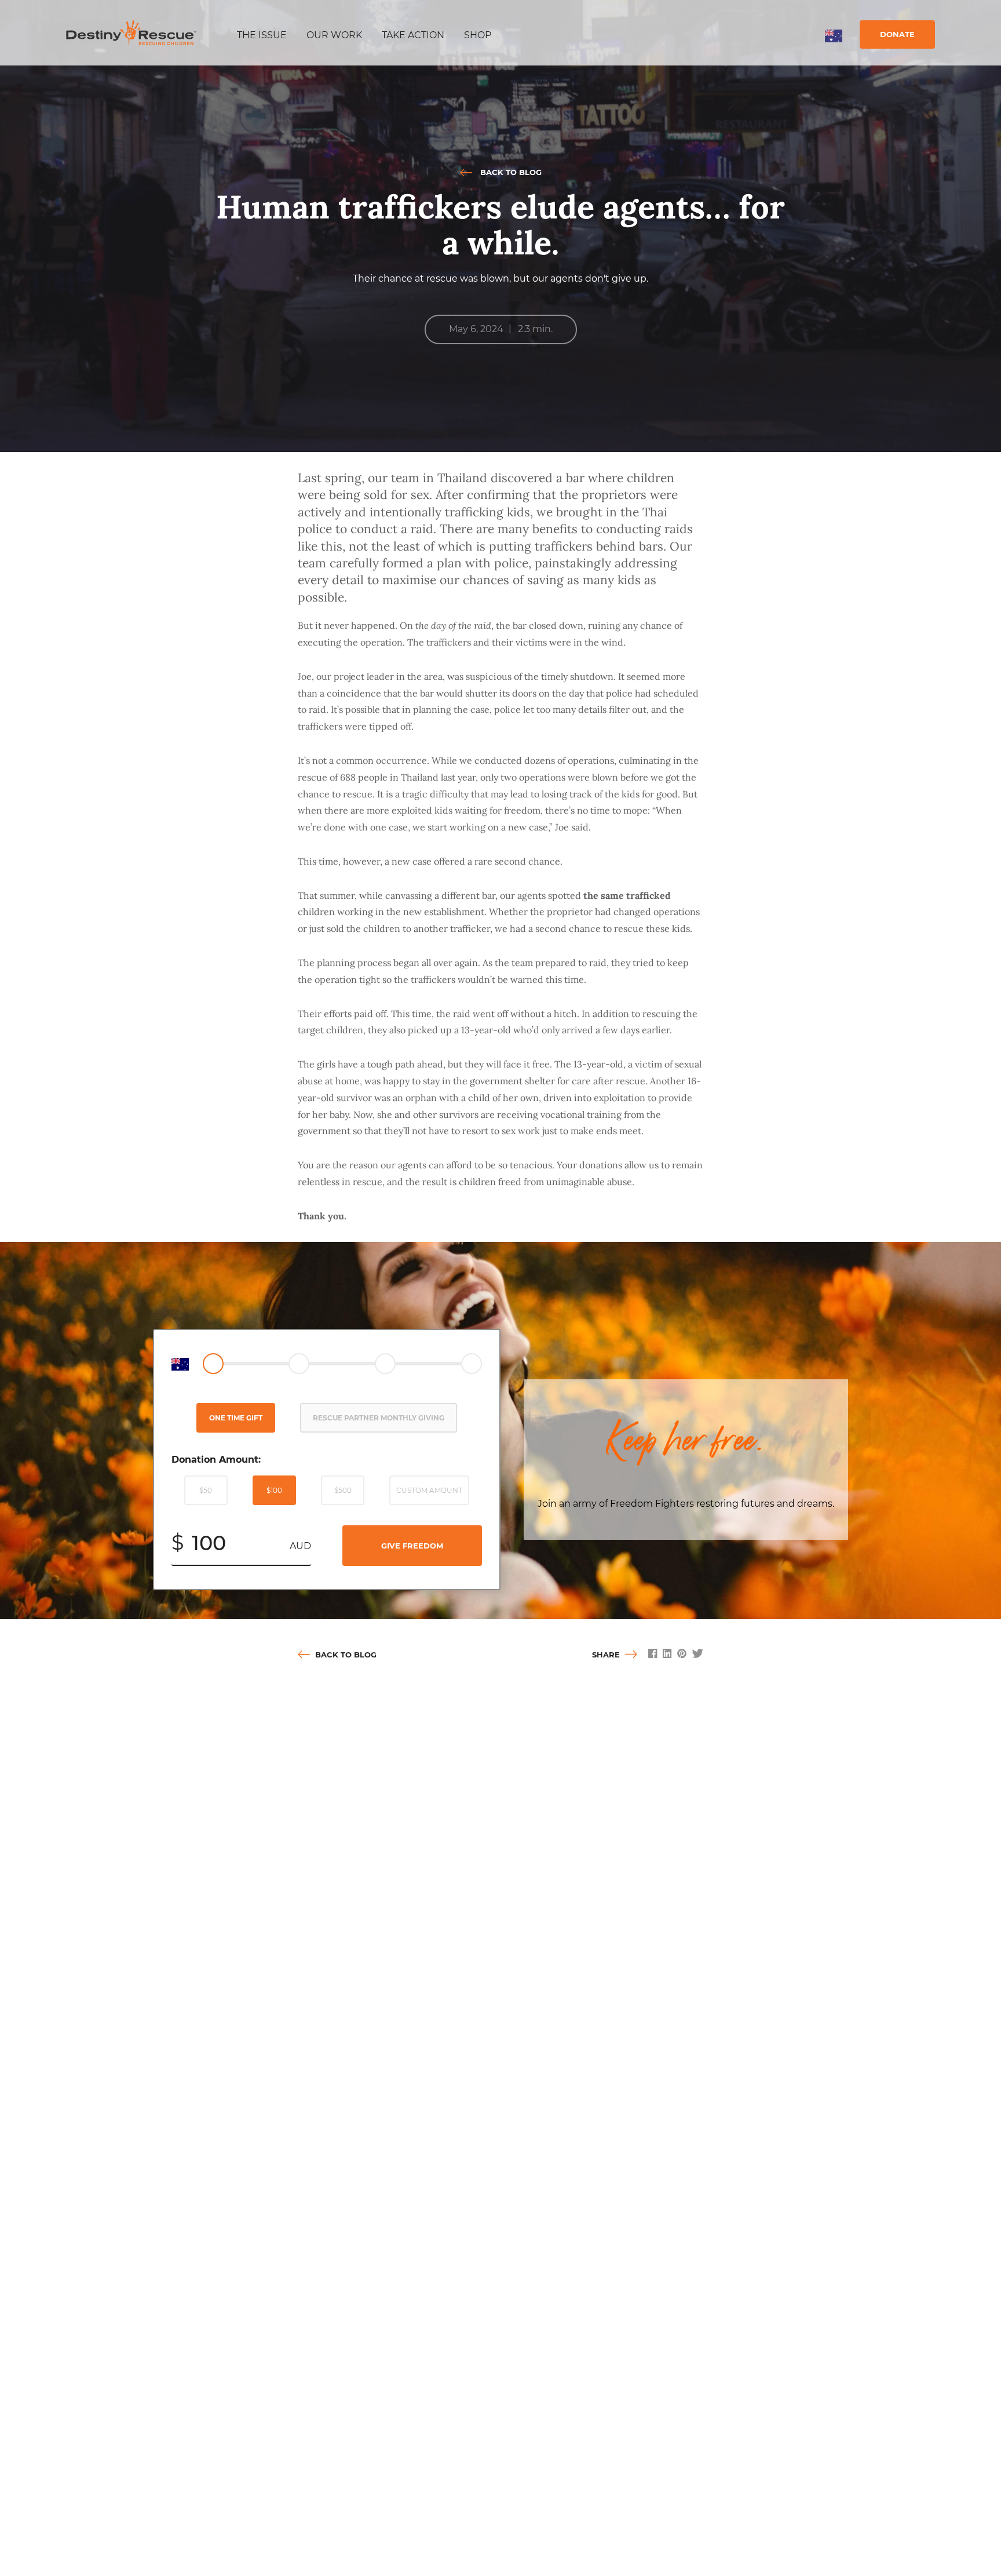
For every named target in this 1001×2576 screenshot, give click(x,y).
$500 (343, 1490)
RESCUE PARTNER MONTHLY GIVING (379, 1418)
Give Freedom (412, 1546)
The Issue (262, 35)
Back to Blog (510, 172)
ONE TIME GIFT (236, 1418)
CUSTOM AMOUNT (429, 1490)
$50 (206, 1490)
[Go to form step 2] (299, 1364)
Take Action (413, 35)
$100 (274, 1490)
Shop (478, 35)
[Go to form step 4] (472, 1364)
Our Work (334, 35)
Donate (897, 34)
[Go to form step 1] (213, 1364)
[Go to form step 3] (385, 1364)
